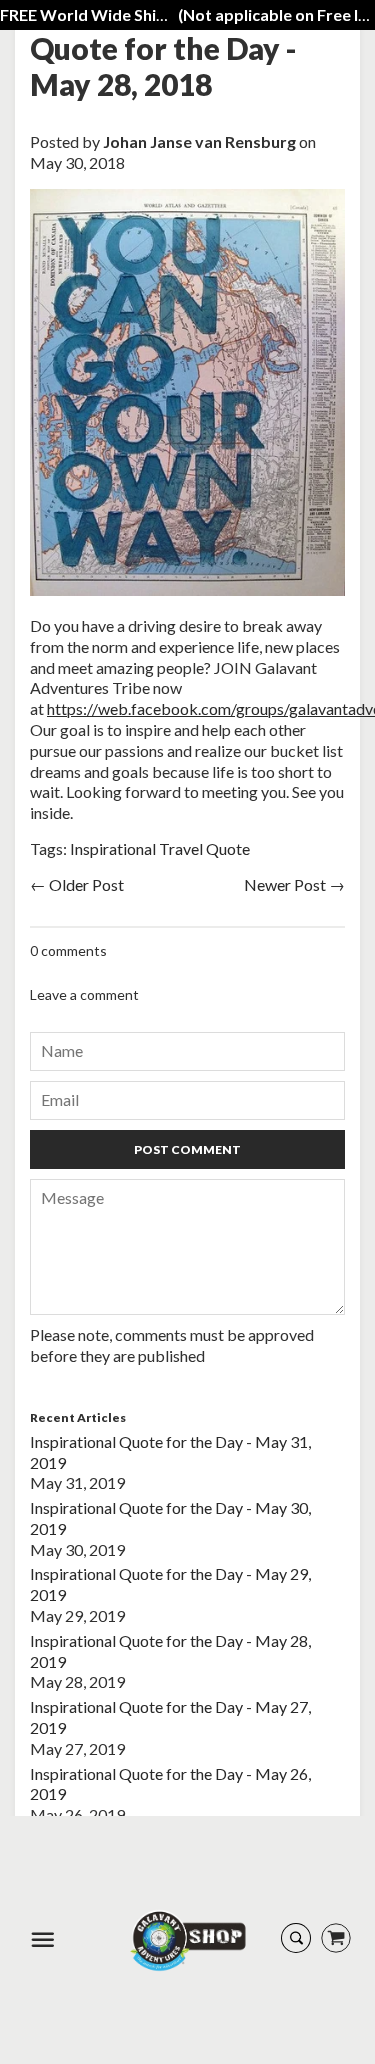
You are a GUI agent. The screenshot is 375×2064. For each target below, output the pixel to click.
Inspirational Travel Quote (160, 848)
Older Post (86, 884)
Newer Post (285, 884)
